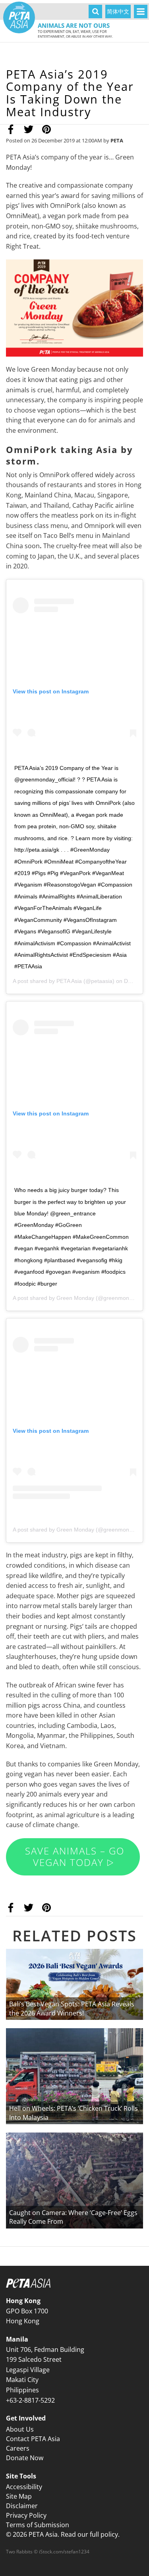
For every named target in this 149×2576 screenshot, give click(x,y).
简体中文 (118, 11)
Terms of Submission (38, 2525)
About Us (20, 2429)
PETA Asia (69, 981)
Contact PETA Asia (33, 2439)
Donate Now (25, 2458)
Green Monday (75, 1298)
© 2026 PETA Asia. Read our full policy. (63, 2534)
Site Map (19, 2496)
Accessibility (24, 2487)
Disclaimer (22, 2506)
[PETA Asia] (19, 17)
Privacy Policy (26, 2515)
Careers (18, 2448)
